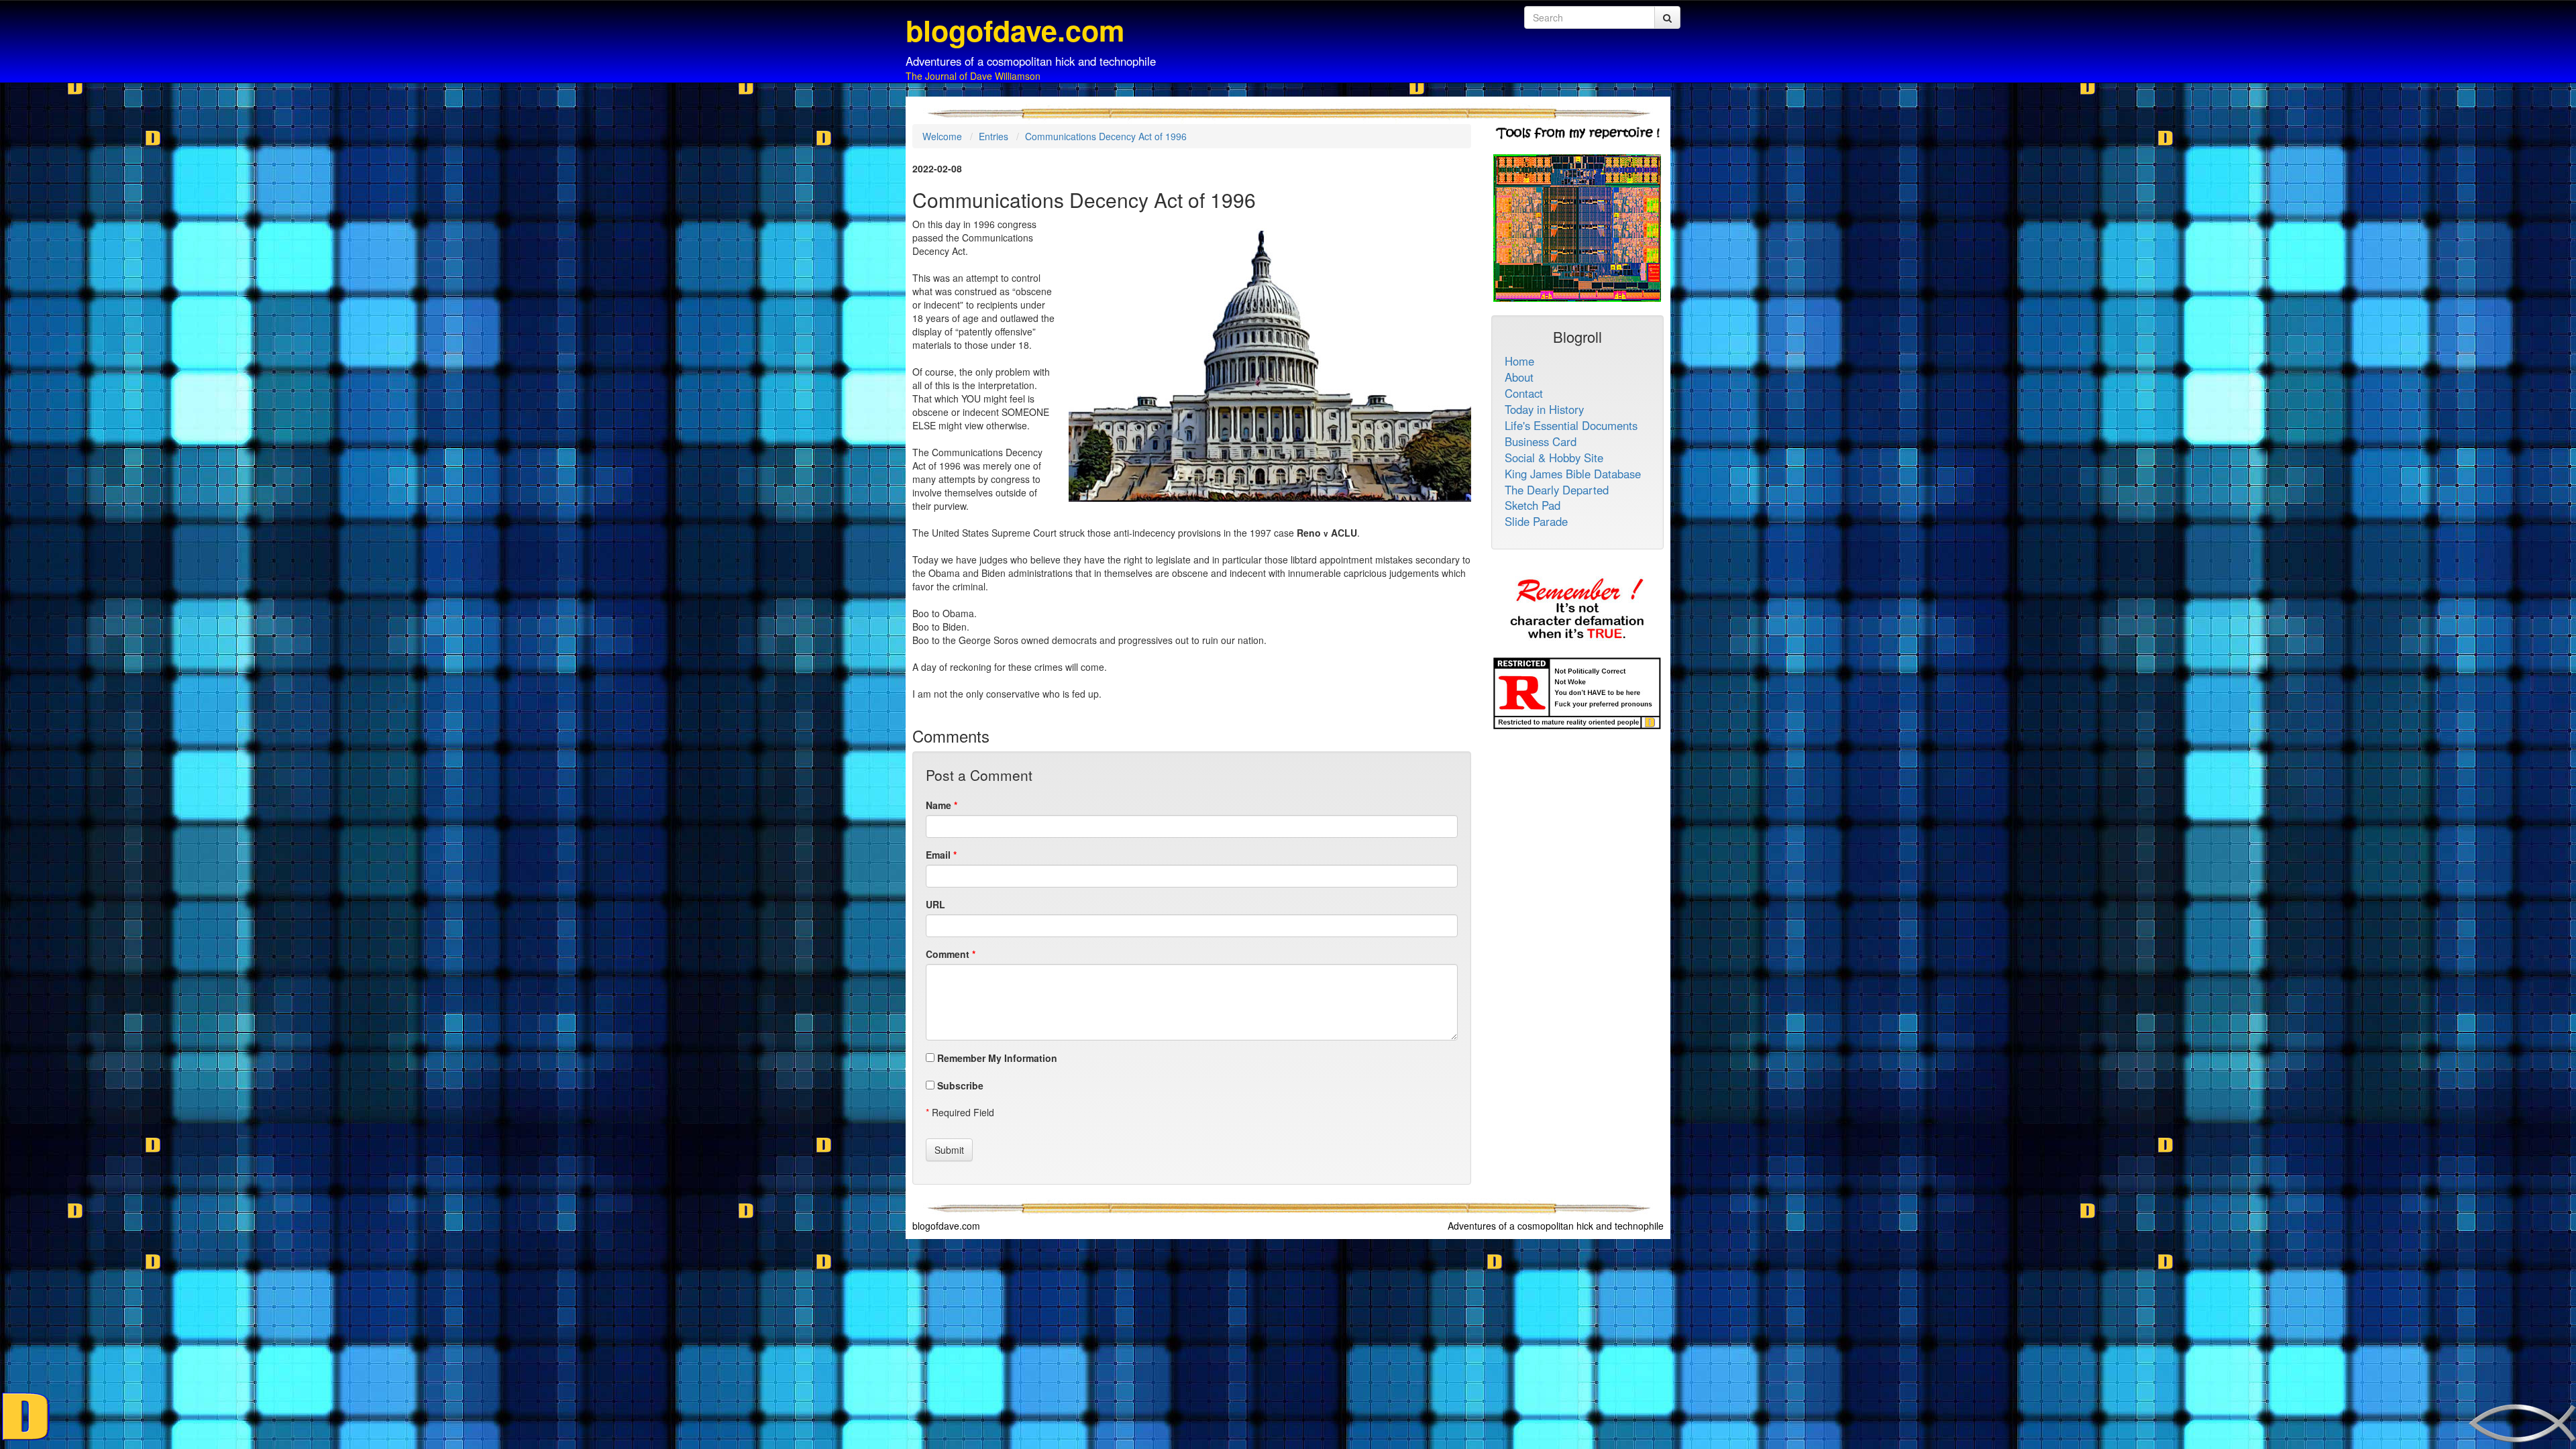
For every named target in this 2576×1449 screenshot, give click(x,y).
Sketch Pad (1533, 505)
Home (1519, 361)
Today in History (1544, 409)
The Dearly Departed (1557, 490)
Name (938, 805)
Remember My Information (996, 1058)
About (1519, 377)
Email (938, 855)
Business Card (1541, 441)
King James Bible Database (1573, 474)
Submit (949, 1150)
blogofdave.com (946, 1226)
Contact (1524, 393)
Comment (948, 954)
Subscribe (959, 1085)
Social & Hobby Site (1554, 458)
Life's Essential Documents (1571, 425)
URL (935, 904)
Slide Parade (1536, 521)
